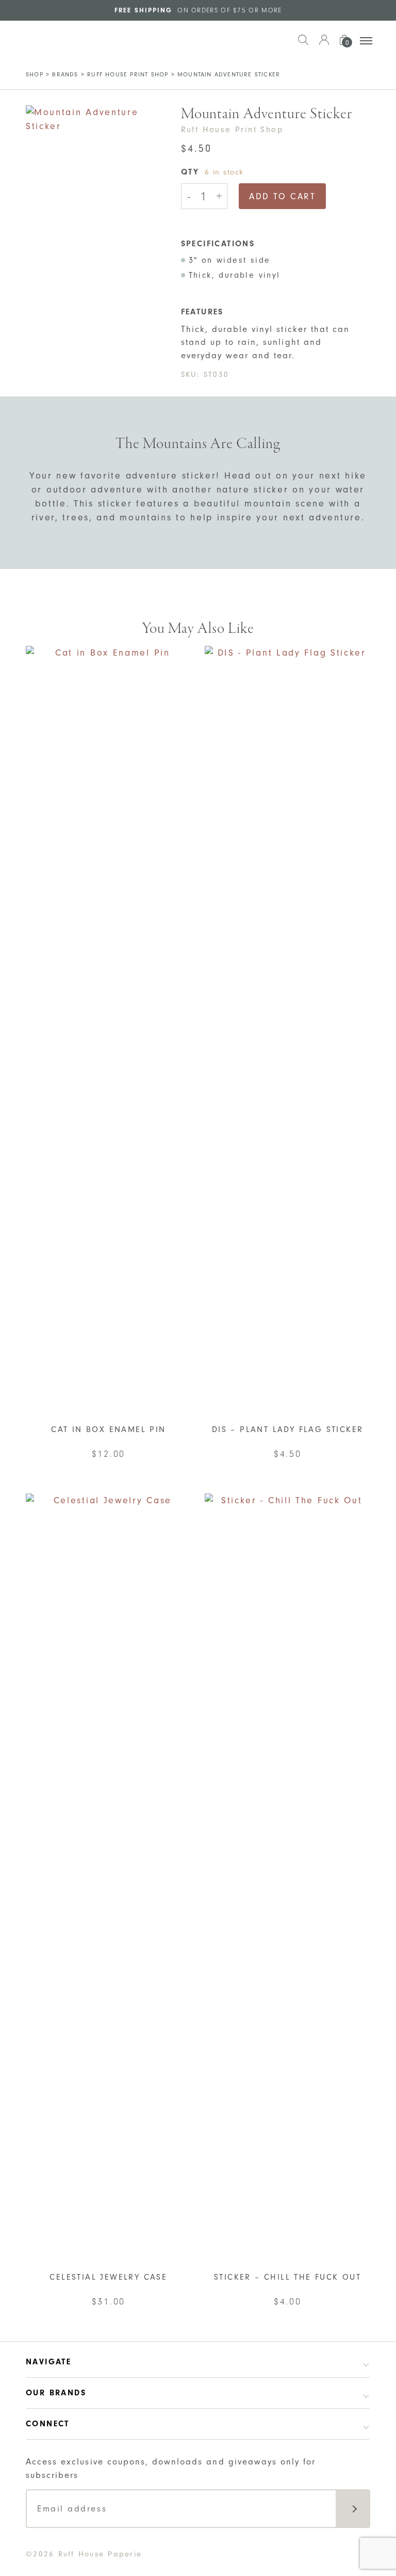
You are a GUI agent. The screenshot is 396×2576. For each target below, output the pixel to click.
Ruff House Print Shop (128, 74)
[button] (303, 45)
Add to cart (282, 196)
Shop (35, 74)
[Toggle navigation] (366, 41)
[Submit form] (353, 2509)
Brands (65, 74)
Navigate (48, 2362)
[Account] (324, 45)
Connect (48, 2424)
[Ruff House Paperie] (58, 40)
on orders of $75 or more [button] (198, 10)
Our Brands (56, 2393)
